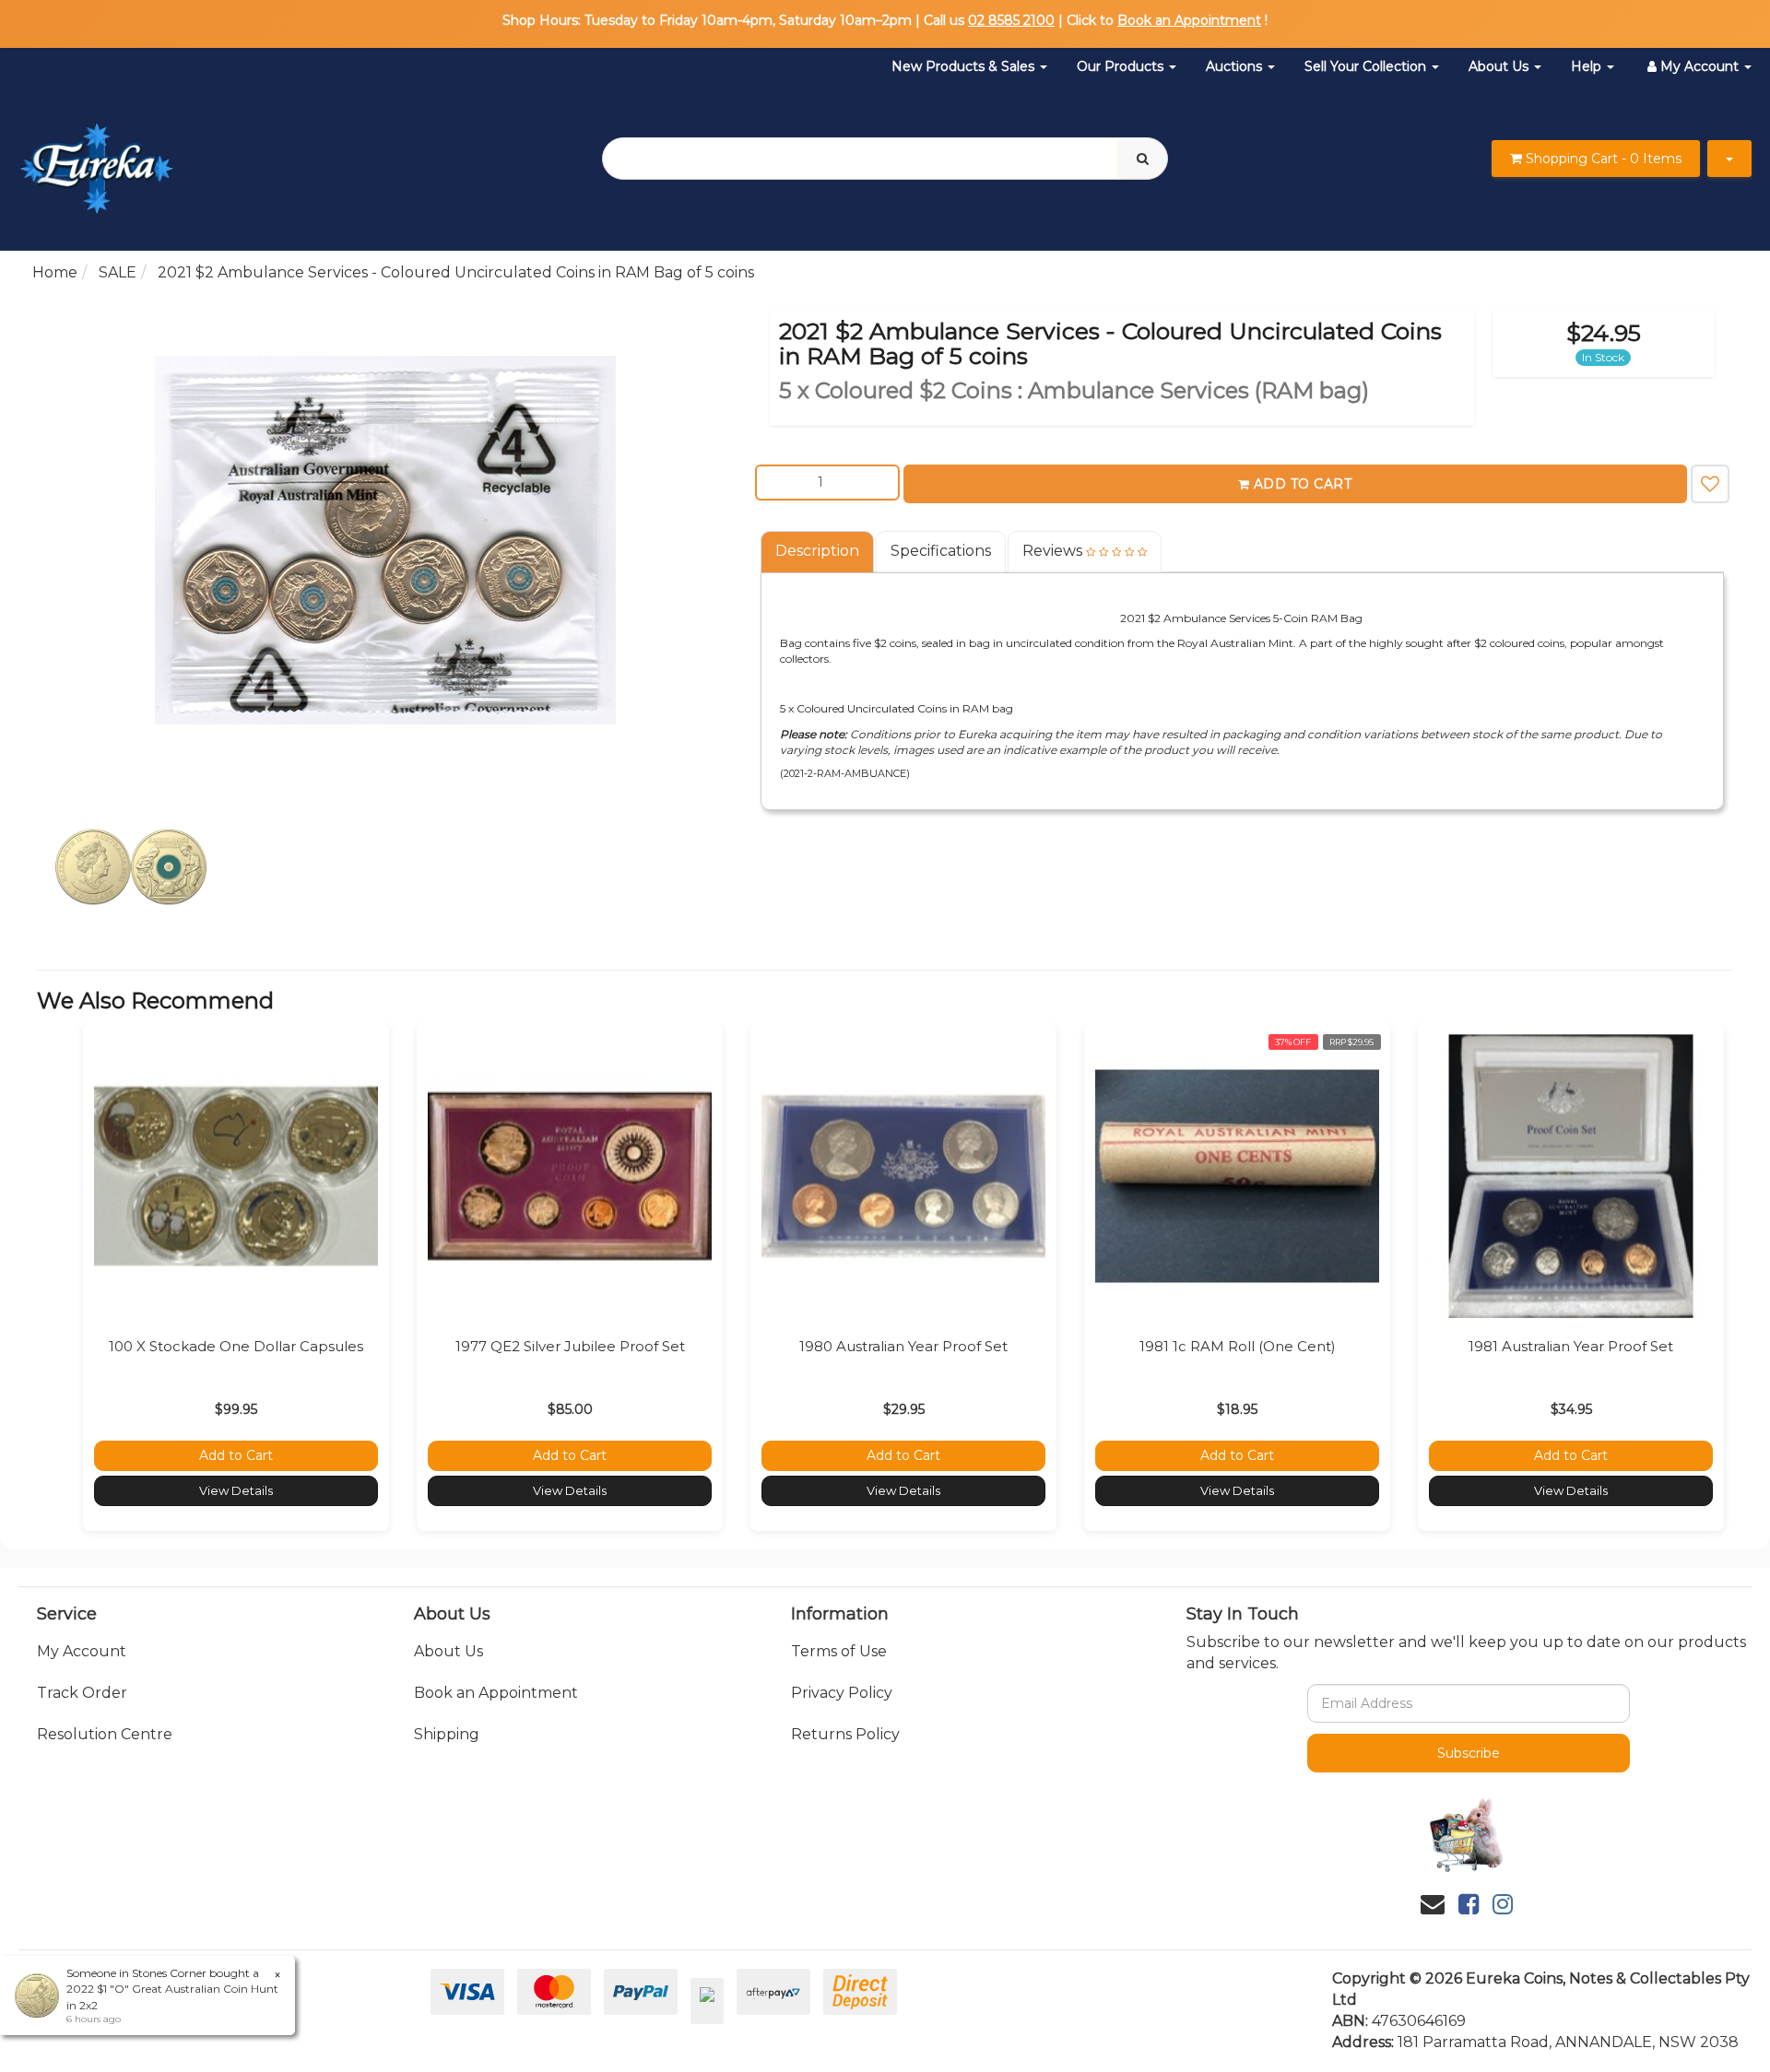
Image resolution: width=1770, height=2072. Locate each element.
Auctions (1236, 66)
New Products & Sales (965, 66)
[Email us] (1433, 1904)
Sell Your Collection (1367, 66)
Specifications (941, 551)
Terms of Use (839, 1651)
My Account (82, 1651)
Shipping (447, 1734)
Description (817, 551)
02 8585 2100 (1011, 20)
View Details (236, 1490)
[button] (1710, 484)
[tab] (818, 552)
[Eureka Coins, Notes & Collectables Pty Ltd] (96, 157)
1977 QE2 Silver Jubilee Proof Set (570, 1346)
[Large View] (131, 867)
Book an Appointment (1189, 20)
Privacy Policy (842, 1693)
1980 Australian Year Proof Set (903, 1346)
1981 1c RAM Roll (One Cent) (1238, 1346)
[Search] (1143, 159)
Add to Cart (1303, 484)
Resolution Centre (105, 1734)
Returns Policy (845, 1734)
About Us (1500, 66)
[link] (1469, 1904)
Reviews (1054, 551)
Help (1588, 66)
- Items (1604, 159)
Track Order (82, 1693)
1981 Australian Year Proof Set (1571, 1346)
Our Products (1122, 66)
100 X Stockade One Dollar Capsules (236, 1346)
